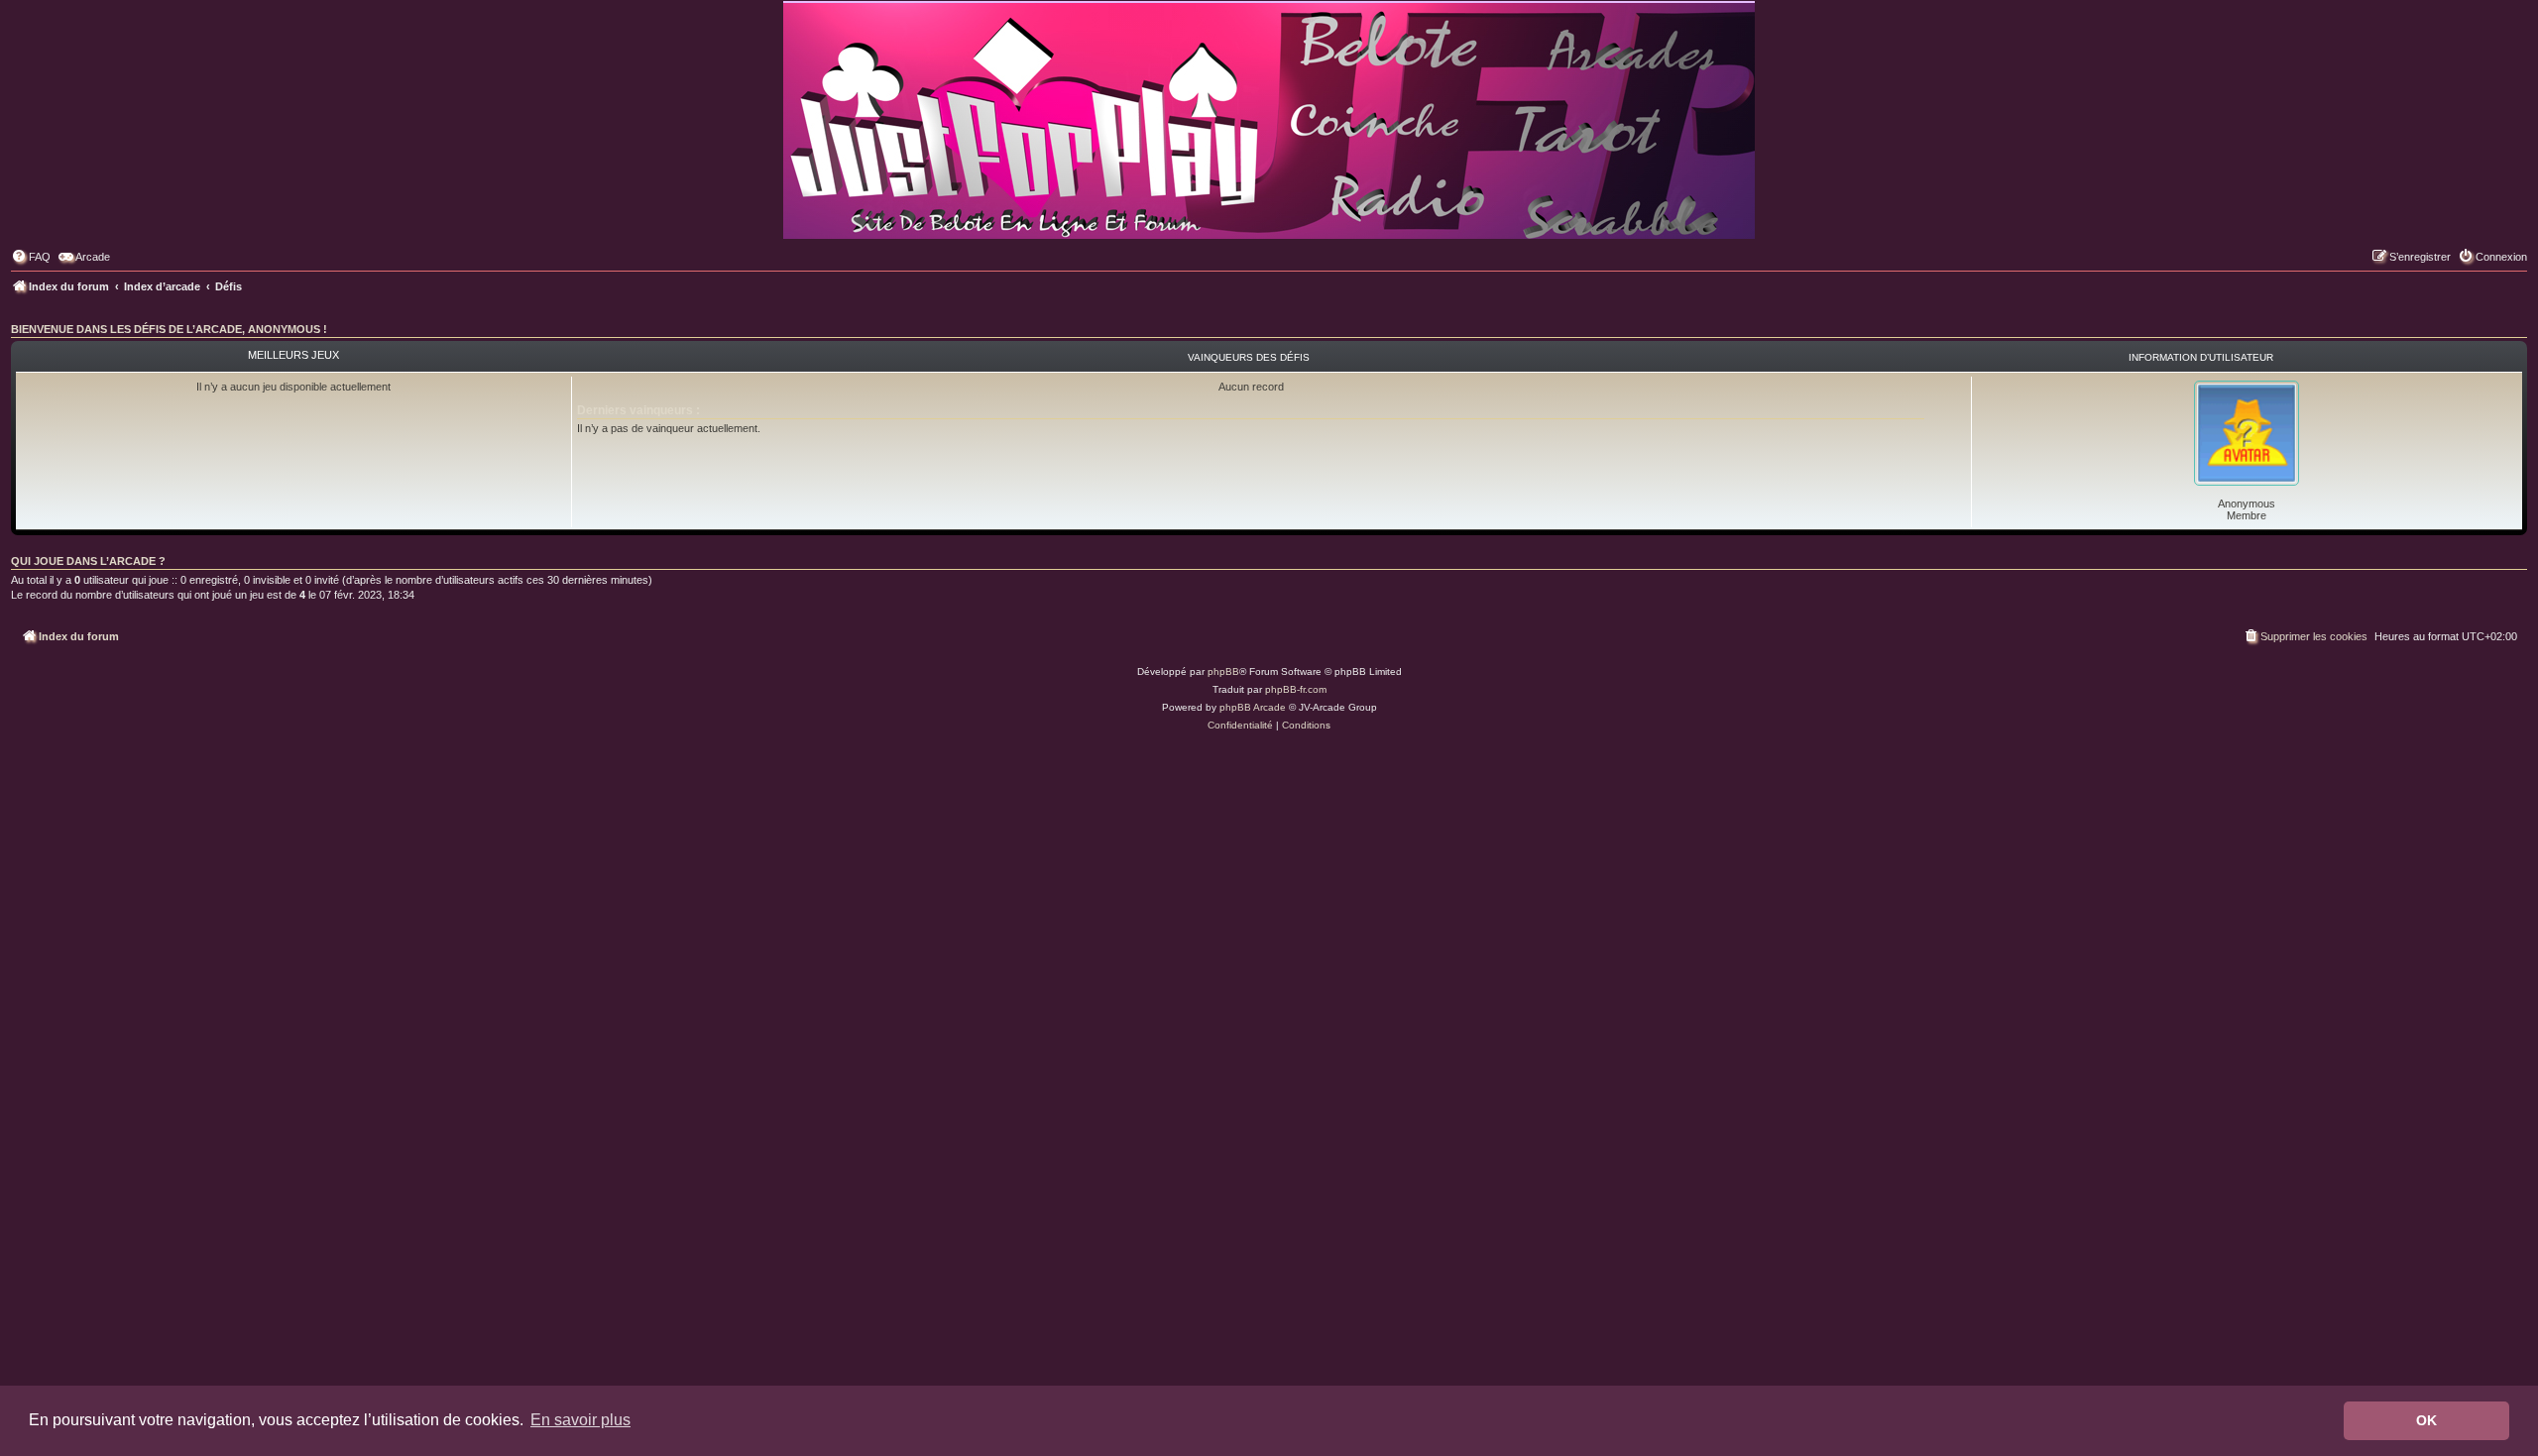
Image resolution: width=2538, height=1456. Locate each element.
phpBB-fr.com (1296, 689)
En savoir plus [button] (580, 1420)
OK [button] (2426, 1420)
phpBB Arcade (1253, 707)
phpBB (1223, 672)
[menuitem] (31, 257)
